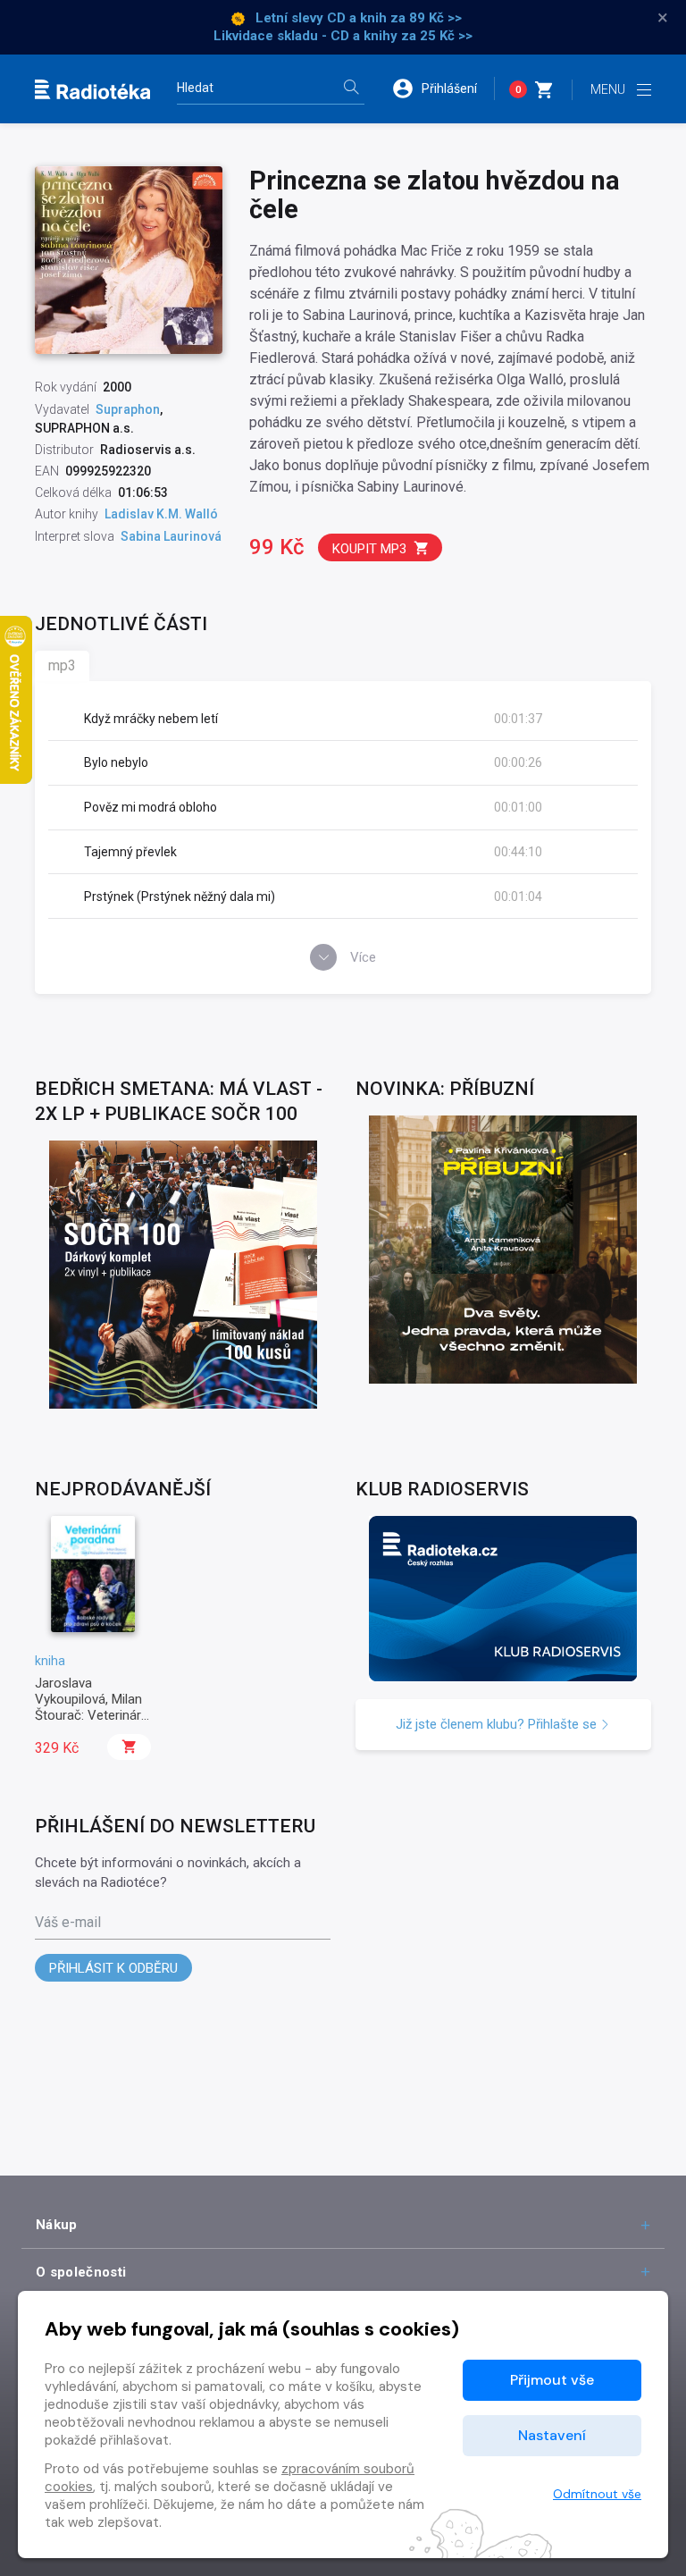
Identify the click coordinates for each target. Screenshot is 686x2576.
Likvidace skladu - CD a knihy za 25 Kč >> (343, 36)
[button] (443, 88)
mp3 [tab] (62, 665)
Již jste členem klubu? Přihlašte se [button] (498, 1724)
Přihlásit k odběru (113, 1968)
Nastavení (552, 2435)
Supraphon (128, 409)
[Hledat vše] (351, 89)
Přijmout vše (552, 2380)
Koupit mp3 (369, 549)
